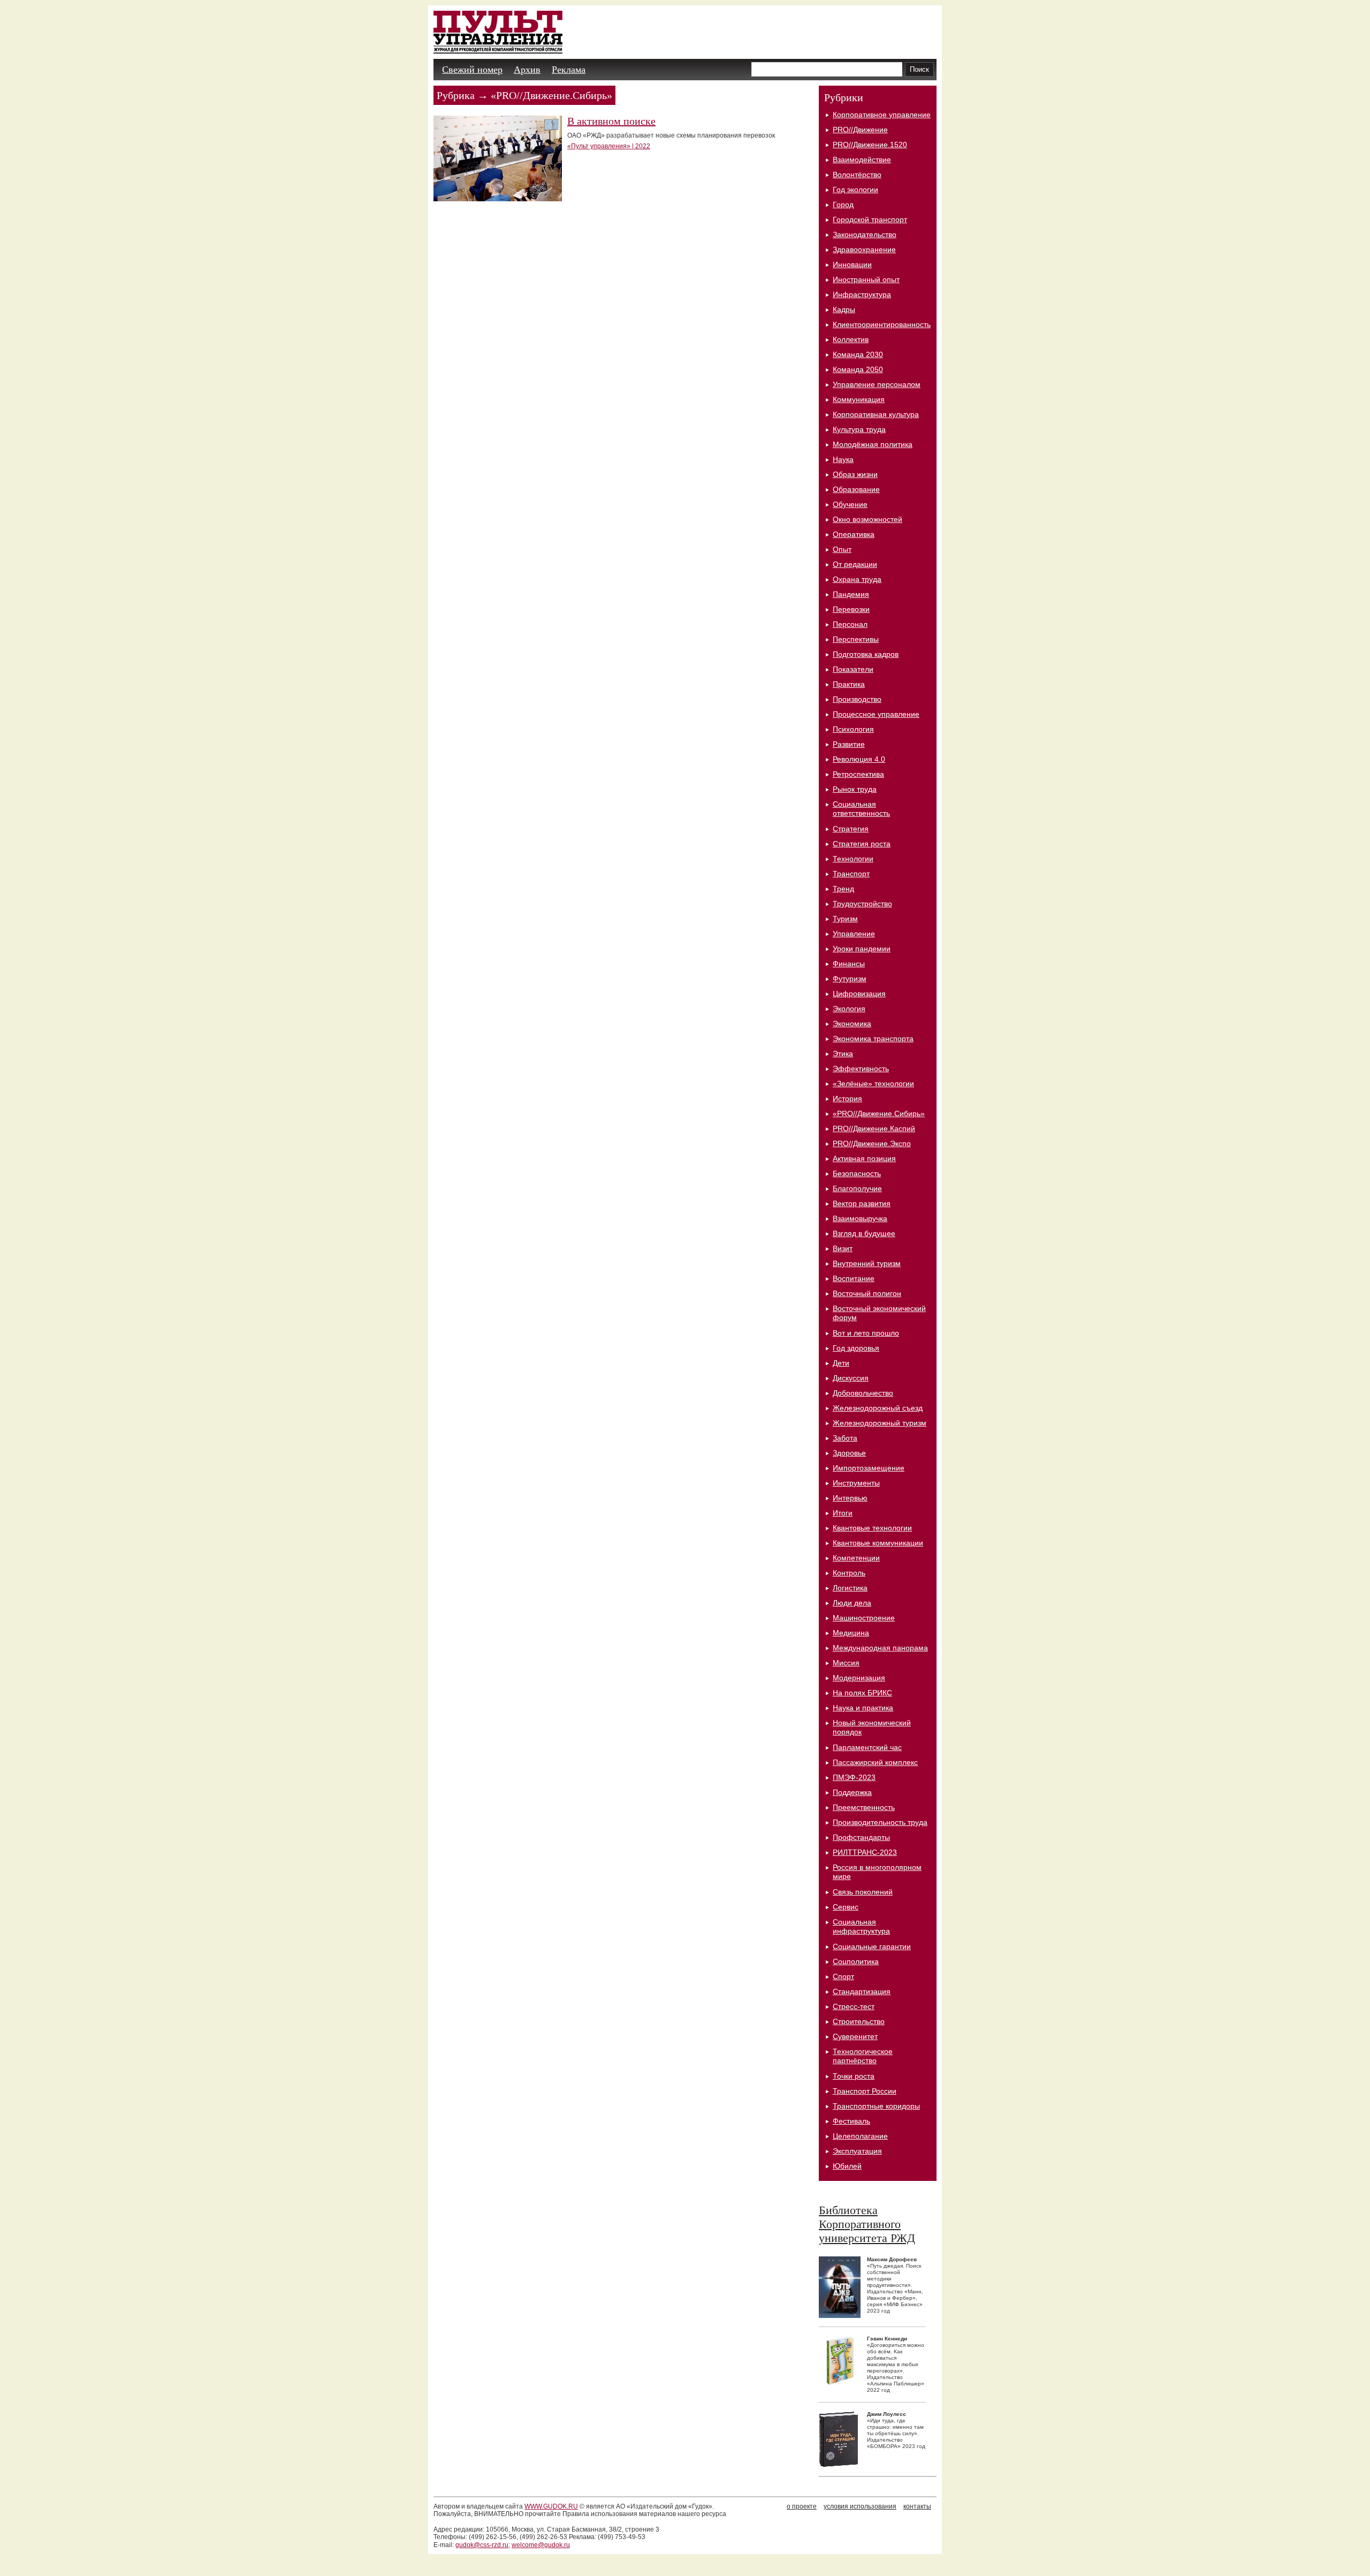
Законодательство (865, 234)
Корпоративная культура (876, 414)
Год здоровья (856, 1348)
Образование (856, 489)
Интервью (850, 1498)
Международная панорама (880, 1648)
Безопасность (857, 1173)
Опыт (842, 549)
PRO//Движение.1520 (870, 145)
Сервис (846, 1907)
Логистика (850, 1588)
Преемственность (864, 1807)
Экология (849, 1009)
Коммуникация (859, 399)
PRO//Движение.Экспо (872, 1143)
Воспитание (854, 1278)
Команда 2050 (858, 369)
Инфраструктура (862, 294)
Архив (527, 70)
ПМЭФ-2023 (854, 1777)
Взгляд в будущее (864, 1233)
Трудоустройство (862, 904)
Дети (841, 1363)
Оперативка (854, 534)
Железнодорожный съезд (878, 1408)
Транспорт (851, 874)
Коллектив (851, 339)
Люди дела (852, 1603)
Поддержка (852, 1792)
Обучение (850, 504)
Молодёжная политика (873, 444)
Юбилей (847, 2166)
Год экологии (855, 190)
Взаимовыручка (860, 1218)
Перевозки (851, 609)
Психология (853, 729)
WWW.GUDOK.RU (551, 2506)
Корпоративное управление (882, 115)
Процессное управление (876, 714)
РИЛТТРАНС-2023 (865, 1852)
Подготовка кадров (866, 654)
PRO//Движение (860, 130)
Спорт (843, 1976)
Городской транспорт (870, 219)
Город (843, 204)
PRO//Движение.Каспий (874, 1128)
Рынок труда (855, 789)
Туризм (845, 919)
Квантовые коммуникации (878, 1543)
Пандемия (851, 594)
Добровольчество (863, 1393)
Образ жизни (855, 474)
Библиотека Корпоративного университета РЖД (867, 2224)
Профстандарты (861, 1837)
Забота (845, 1438)
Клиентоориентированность (882, 324)
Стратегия (851, 829)
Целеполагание (860, 2136)
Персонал (850, 624)
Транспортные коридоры (876, 2106)
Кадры (844, 309)
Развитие (849, 744)
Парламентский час (867, 1747)
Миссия (846, 1663)
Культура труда (859, 429)
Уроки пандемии (862, 949)
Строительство (859, 2021)
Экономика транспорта (873, 1039)
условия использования (860, 2506)
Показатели (853, 669)
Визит (843, 1248)
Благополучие (857, 1188)
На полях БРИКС (862, 1693)
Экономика (852, 1024)
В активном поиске (611, 121)
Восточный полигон (867, 1293)
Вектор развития (862, 1203)
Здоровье (849, 1453)
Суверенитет (855, 2036)
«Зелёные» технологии (873, 1084)
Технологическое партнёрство (863, 2056)
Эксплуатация (857, 2151)
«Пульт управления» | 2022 (609, 146)
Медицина (851, 1633)
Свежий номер (472, 70)
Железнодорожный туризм (880, 1423)
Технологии (853, 859)
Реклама (569, 70)
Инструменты (856, 1483)
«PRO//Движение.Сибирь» (879, 1113)
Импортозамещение (869, 1468)
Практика (849, 684)
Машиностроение (864, 1618)
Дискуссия (851, 1378)
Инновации (852, 264)
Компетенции (856, 1558)
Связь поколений (863, 1892)
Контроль (849, 1573)
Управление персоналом (877, 384)
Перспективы (856, 639)
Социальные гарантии (872, 1946)
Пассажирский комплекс (875, 1762)
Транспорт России (865, 2091)
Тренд (843, 889)
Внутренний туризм (867, 1263)
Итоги (843, 1513)
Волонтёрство (857, 175)
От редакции (855, 564)
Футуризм (850, 979)
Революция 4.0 (859, 759)
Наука (843, 459)
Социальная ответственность (861, 809)
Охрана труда (857, 579)
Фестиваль (851, 2121)
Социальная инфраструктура (861, 1926)
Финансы (849, 964)
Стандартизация (862, 1991)
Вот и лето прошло (866, 1333)
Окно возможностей (867, 519)
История (847, 1098)
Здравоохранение (864, 249)
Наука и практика (863, 1708)
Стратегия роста (862, 844)
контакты (917, 2506)
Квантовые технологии (872, 1528)
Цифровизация (859, 994)
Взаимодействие (862, 160)
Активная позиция (864, 1158)
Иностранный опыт (866, 279)
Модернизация (859, 1678)
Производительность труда (880, 1822)
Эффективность (861, 1069)
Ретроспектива (858, 774)
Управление (854, 934)
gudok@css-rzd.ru (482, 2545)
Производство (857, 699)
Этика (843, 1054)
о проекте (802, 2506)
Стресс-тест (854, 2006)
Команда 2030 (858, 354)
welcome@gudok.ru (541, 2545)
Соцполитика (856, 1961)
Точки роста (854, 2076)
